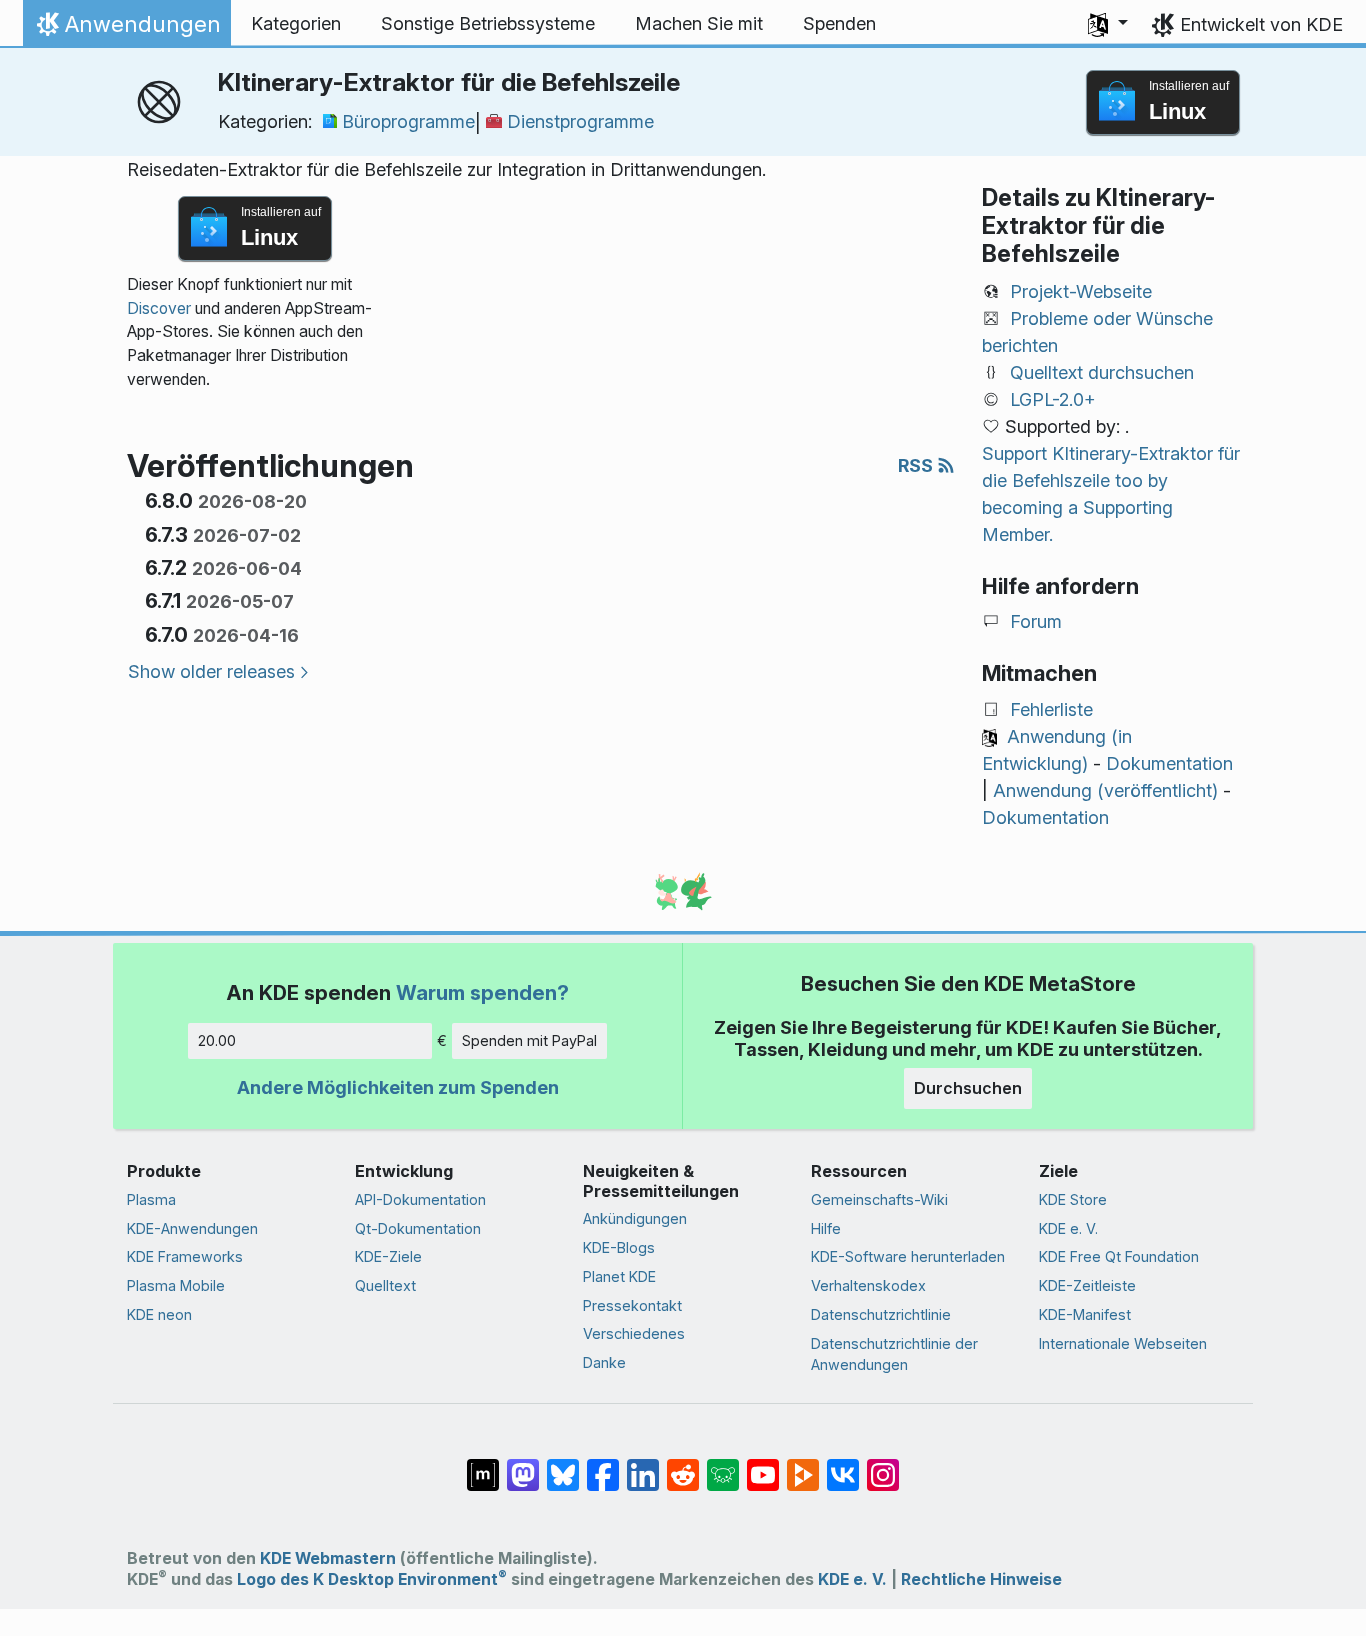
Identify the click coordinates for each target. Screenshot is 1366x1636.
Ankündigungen (635, 1218)
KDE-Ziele (388, 1256)
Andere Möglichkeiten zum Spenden (398, 1087)
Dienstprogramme (580, 121)
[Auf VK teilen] (843, 1465)
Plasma (151, 1199)
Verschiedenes (634, 1333)
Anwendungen (126, 29)
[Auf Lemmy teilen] (723, 1465)
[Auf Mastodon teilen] (523, 1465)
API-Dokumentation (420, 1199)
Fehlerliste (1051, 709)
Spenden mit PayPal (529, 1040)
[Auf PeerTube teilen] (803, 1465)
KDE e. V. (1068, 1228)
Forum (1036, 621)
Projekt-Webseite (1081, 291)
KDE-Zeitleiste (1087, 1285)
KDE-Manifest (1085, 1314)
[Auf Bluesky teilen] (563, 1465)
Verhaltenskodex (868, 1285)
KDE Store (1073, 1199)
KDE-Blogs (619, 1247)
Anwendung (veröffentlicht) (1105, 790)
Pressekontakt (632, 1305)
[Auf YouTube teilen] (763, 1465)
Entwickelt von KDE (1261, 24)
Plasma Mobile (176, 1285)
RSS (917, 465)
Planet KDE (619, 1276)
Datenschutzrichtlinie (881, 1314)
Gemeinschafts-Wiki (879, 1199)
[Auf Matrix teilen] (483, 1465)
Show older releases (211, 671)
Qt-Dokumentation (418, 1228)
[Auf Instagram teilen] (883, 1465)
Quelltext (385, 1285)
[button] (1108, 24)
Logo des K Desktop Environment (372, 1579)
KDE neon (159, 1314)
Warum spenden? (482, 992)
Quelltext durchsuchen (1102, 372)
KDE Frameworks (185, 1256)
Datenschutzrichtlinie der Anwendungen (894, 1354)
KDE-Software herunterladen (908, 1256)
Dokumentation (1169, 763)
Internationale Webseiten (1123, 1343)
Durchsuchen (968, 1088)
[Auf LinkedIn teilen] (643, 1465)
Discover (159, 308)
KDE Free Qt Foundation (1119, 1256)
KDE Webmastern (328, 1558)
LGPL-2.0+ (1053, 399)
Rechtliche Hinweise (981, 1579)
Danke (604, 1362)
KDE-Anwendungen (192, 1228)
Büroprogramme (408, 121)
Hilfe (826, 1228)
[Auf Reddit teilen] (683, 1465)
